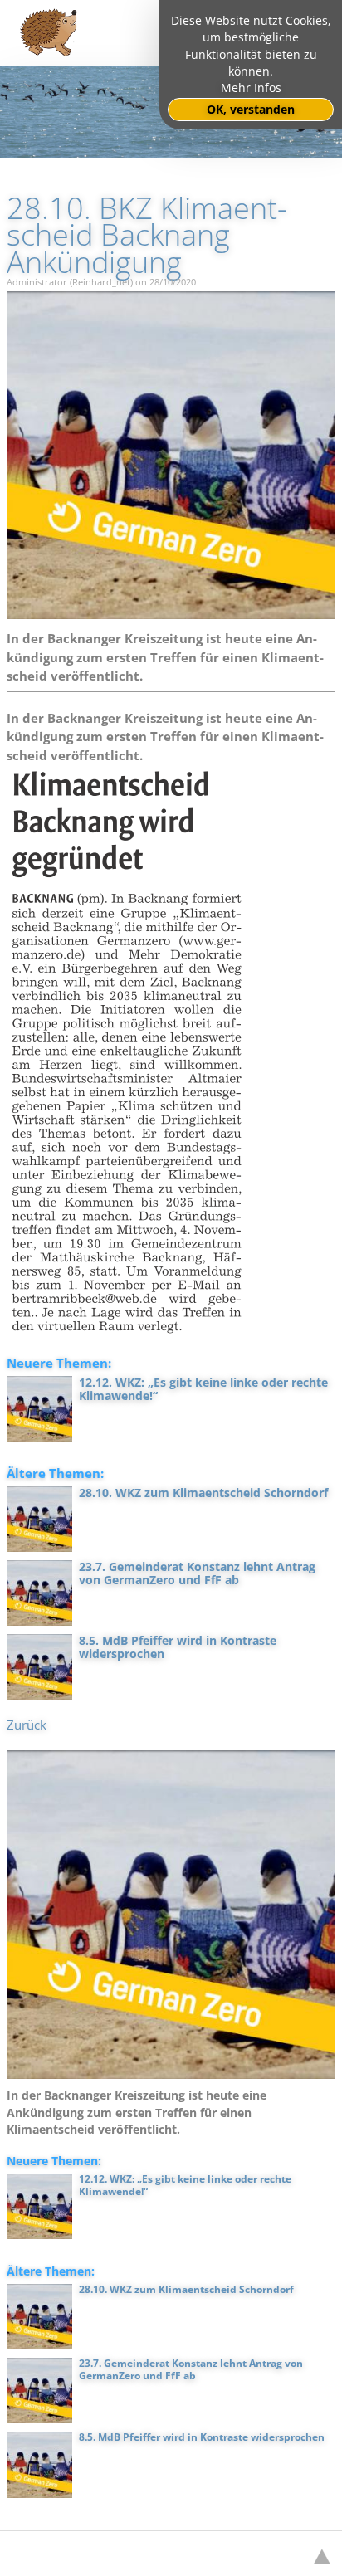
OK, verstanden (251, 110)
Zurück (27, 1725)
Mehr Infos (251, 88)
